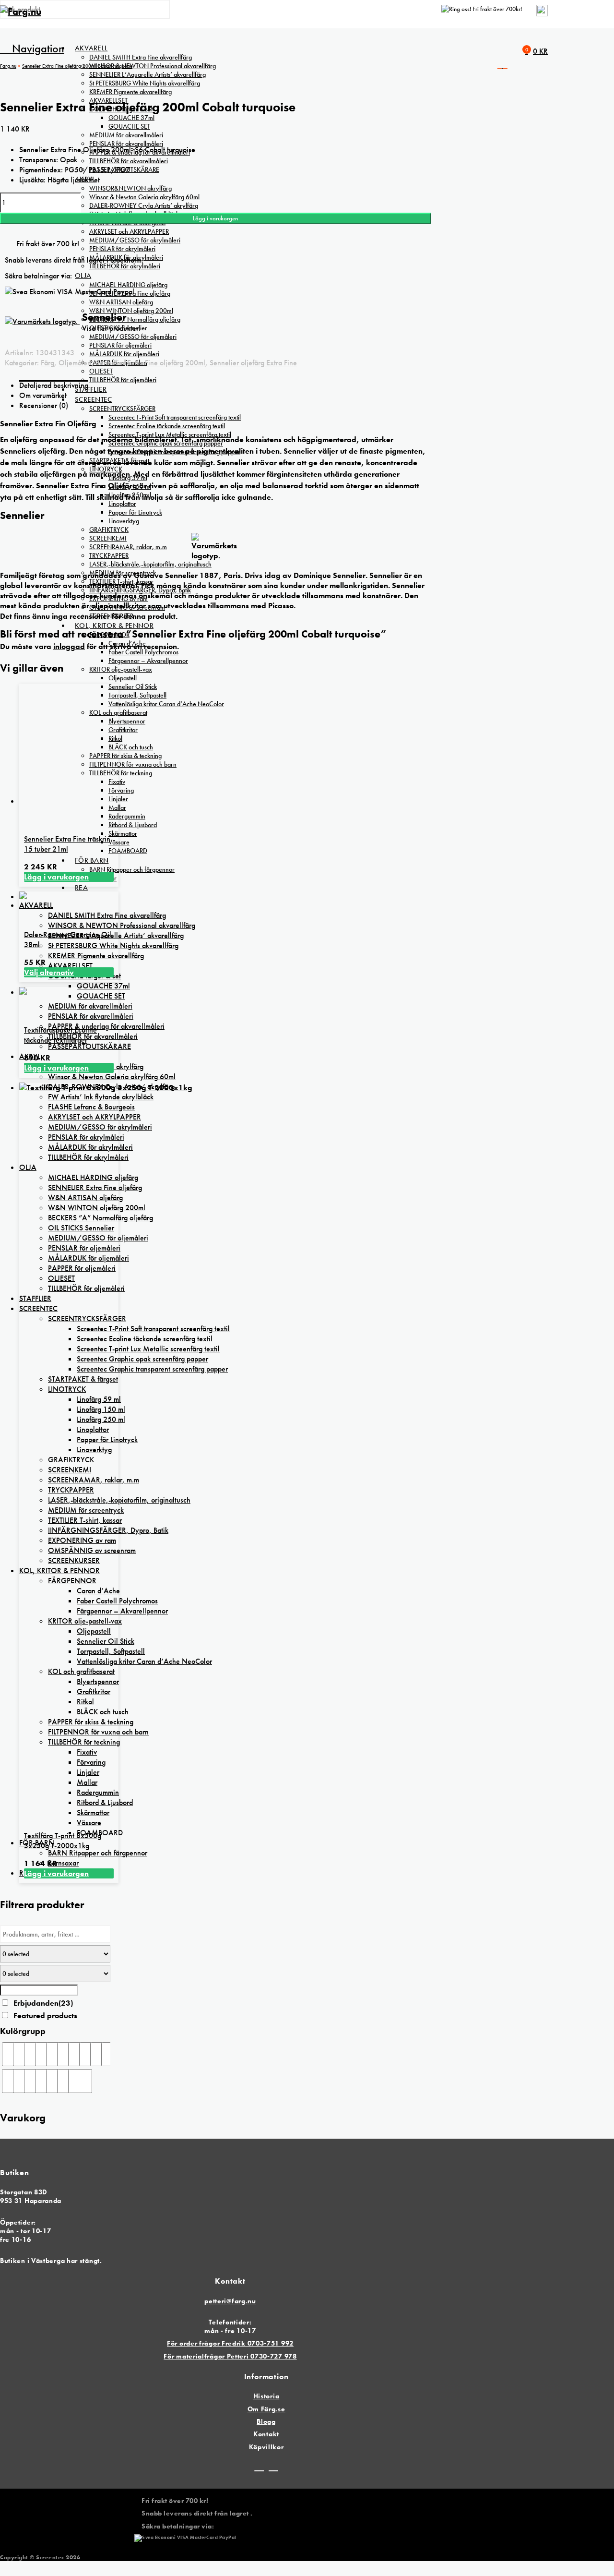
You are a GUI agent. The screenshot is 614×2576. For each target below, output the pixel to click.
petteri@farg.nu (230, 2301)
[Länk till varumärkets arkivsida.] (215, 552)
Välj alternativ (49, 972)
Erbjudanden (43, 2003)
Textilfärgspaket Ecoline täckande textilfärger (60, 1035)
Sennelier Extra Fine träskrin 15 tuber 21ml (67, 844)
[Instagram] (273, 2467)
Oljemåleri (75, 363)
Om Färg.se (266, 2409)
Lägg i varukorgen (215, 218)
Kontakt (266, 2434)
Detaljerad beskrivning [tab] (54, 385)
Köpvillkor (266, 2447)
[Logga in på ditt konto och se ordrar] (542, 14)
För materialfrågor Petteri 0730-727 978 (230, 2356)
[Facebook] (259, 2467)
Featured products (45, 2016)
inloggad (69, 646)
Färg (47, 363)
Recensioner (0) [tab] (44, 405)
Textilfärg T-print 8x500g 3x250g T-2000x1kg (63, 1841)
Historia (266, 2396)
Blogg (266, 2421)
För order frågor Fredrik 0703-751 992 (230, 2343)
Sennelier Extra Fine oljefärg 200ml (151, 363)
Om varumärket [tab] (43, 395)
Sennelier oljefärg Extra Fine (253, 363)
